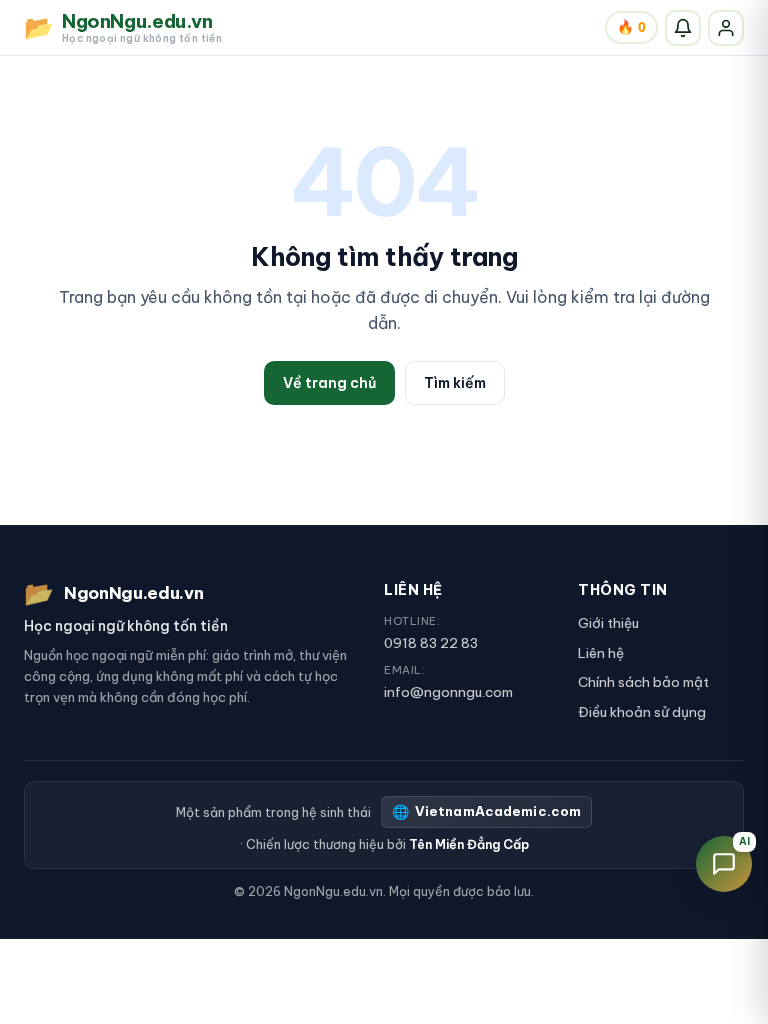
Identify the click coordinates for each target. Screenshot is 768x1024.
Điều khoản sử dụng (642, 712)
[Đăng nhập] (726, 28)
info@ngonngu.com (448, 692)
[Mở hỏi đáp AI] (724, 864)
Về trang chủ (329, 383)
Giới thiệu (608, 623)
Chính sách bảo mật (643, 682)
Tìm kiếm (455, 383)
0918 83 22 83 (431, 643)
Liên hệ (601, 653)
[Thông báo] (683, 28)
